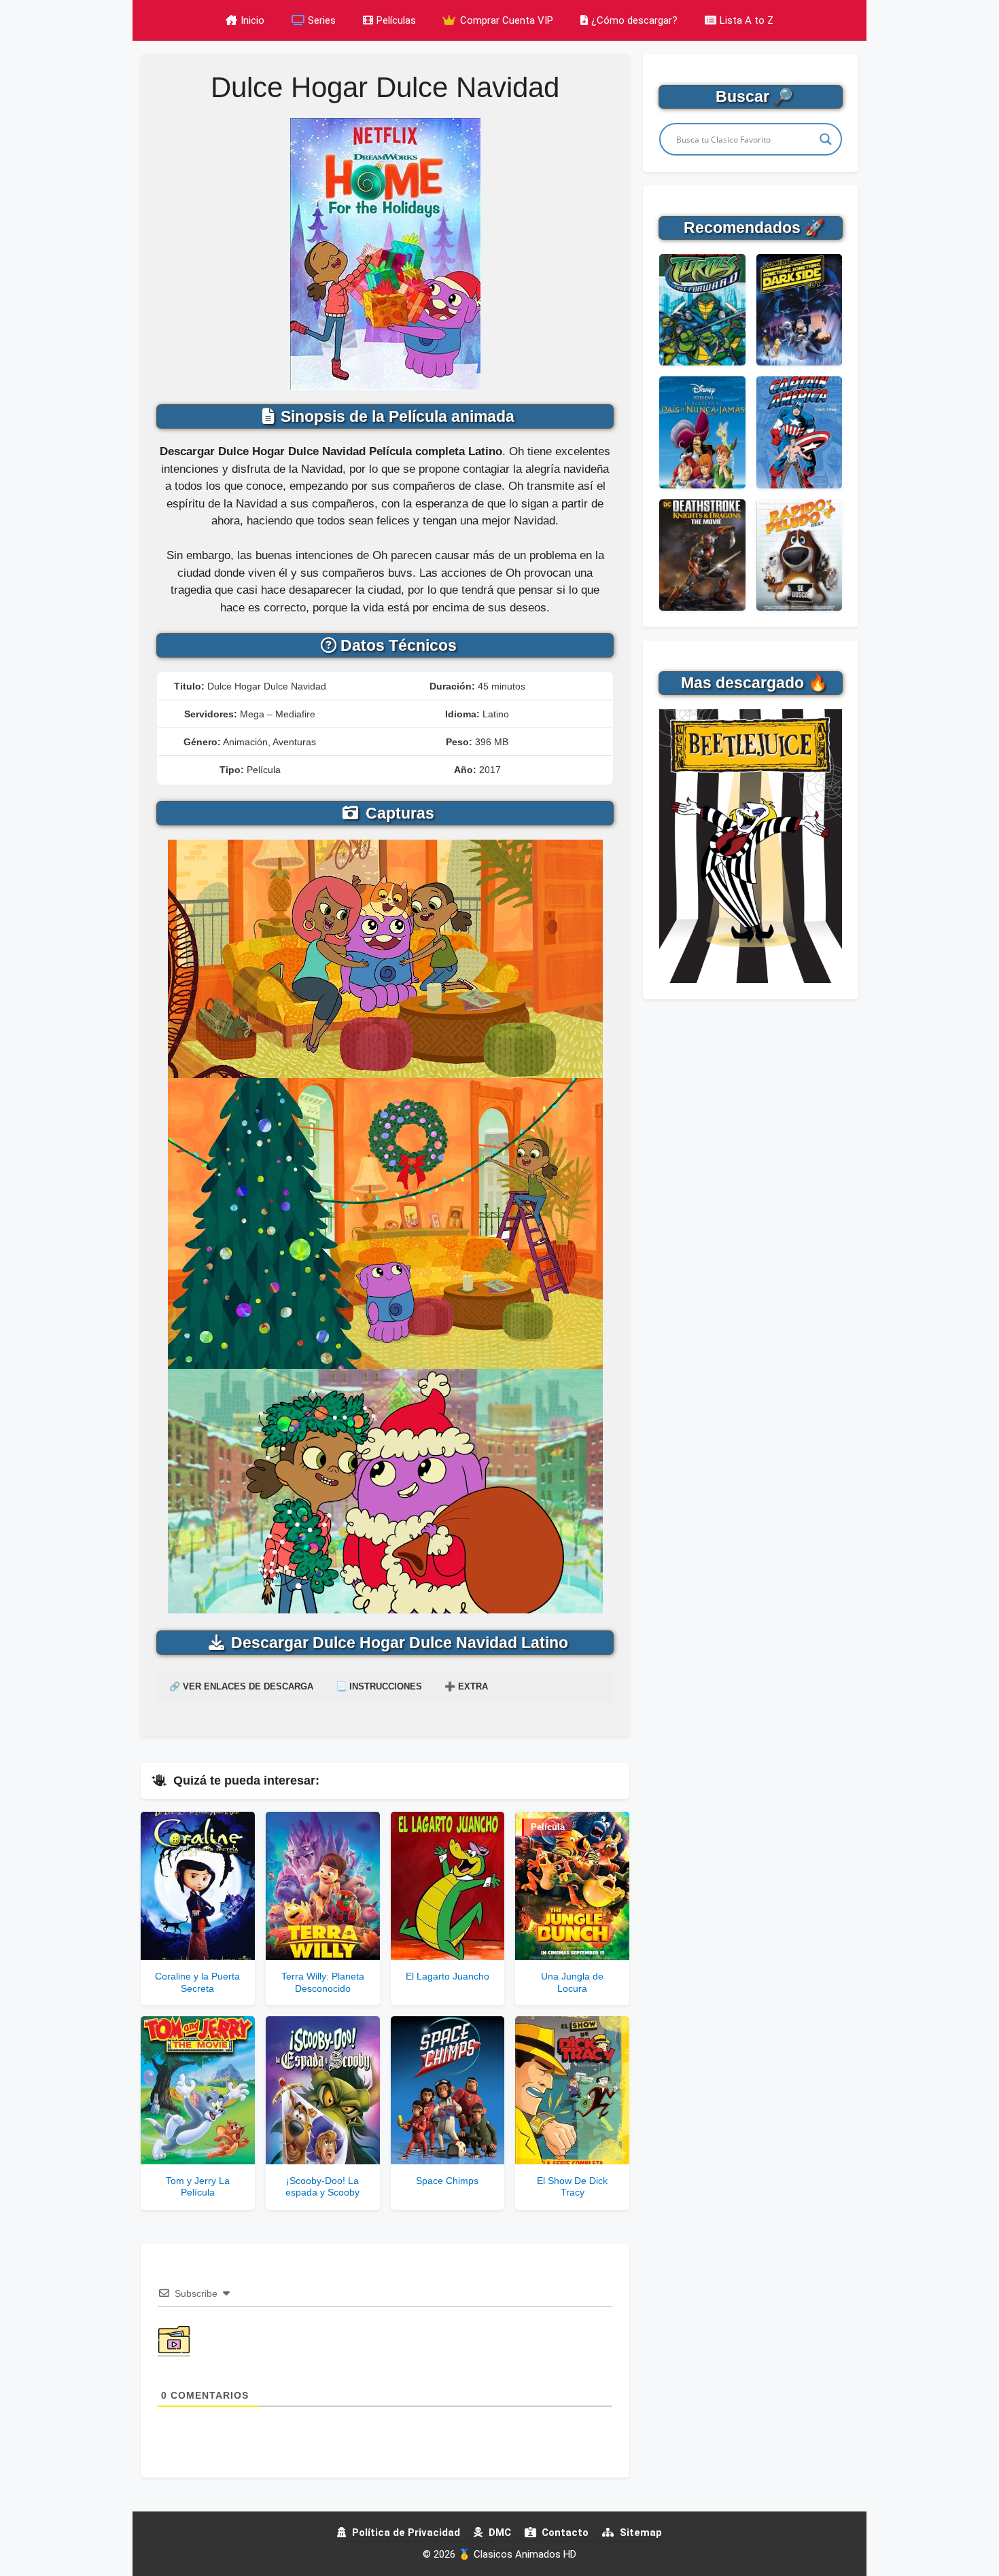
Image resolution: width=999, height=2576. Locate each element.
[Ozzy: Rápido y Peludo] (799, 555)
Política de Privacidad (405, 2533)
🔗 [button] (241, 1686)
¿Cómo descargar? (634, 20)
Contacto (564, 2533)
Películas (396, 20)
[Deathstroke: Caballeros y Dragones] (702, 555)
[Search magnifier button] (826, 139)
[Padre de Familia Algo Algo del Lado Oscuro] (799, 310)
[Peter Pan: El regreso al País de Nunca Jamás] (702, 432)
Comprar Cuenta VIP (505, 20)
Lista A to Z (747, 20)
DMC (498, 2533)
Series (322, 20)
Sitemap (639, 2533)
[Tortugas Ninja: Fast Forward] (702, 310)
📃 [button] (379, 1686)
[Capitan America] (799, 432)
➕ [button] (466, 1686)
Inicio (252, 20)
